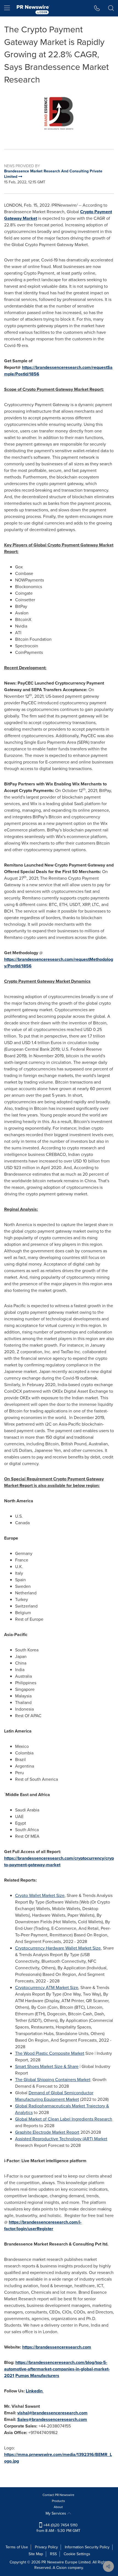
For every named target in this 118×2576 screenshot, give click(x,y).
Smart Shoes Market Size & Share (47, 2066)
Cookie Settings (77, 2554)
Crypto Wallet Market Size (40, 1895)
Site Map (36, 2554)
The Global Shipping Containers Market (53, 2080)
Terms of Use (17, 2547)
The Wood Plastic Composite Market (50, 2053)
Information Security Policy (87, 2547)
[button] (59, 113)
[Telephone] (97, 8)
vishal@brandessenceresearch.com (52, 2413)
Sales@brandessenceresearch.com (52, 2419)
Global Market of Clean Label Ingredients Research (64, 2119)
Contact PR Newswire (58, 2495)
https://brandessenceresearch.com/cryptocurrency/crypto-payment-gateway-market (59, 1861)
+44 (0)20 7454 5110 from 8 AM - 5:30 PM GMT (58, 2528)
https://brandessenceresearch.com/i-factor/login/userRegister (43, 2225)
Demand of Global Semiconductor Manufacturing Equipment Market (54, 2096)
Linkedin (35, 2391)
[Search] (111, 8)
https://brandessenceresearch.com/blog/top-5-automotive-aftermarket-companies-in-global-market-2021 (57, 2369)
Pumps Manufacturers (37, 2376)
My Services (56, 2513)
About (58, 2507)
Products (58, 2501)
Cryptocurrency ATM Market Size (47, 1987)
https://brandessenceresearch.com (57, 2347)
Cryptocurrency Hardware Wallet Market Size (58, 1948)
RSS (53, 2554)
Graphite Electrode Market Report (47, 2132)
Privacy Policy (46, 2547)
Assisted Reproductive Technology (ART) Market (61, 2139)
